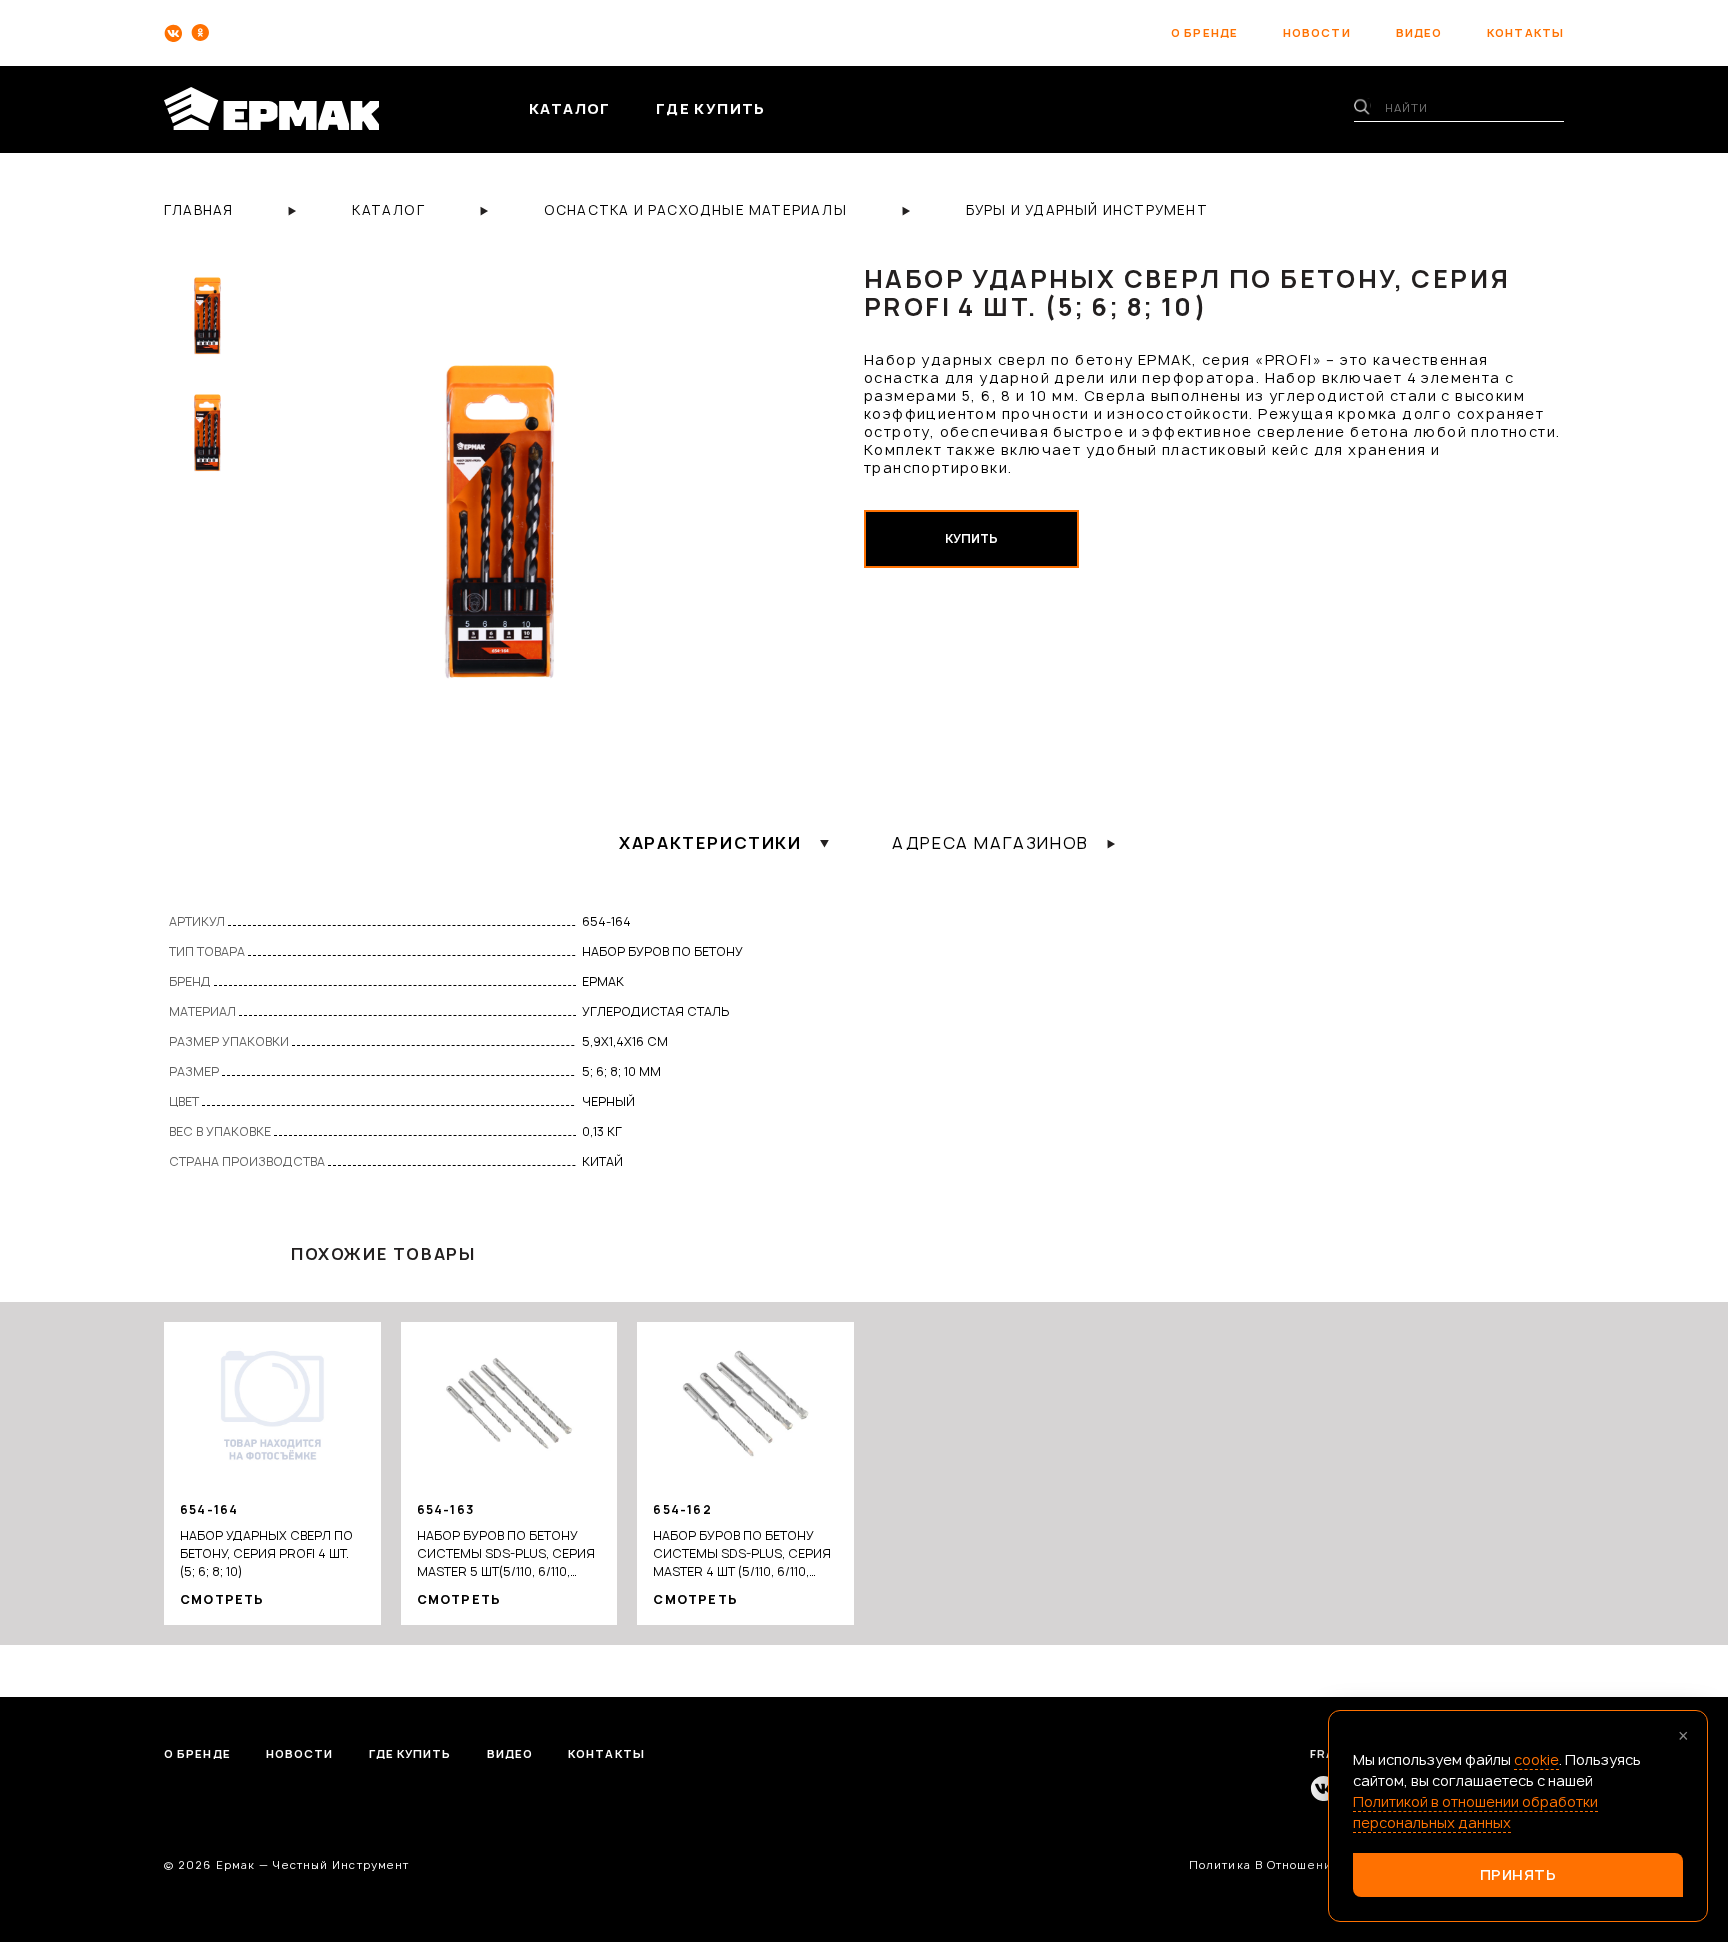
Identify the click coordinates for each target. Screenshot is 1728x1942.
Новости (300, 1753)
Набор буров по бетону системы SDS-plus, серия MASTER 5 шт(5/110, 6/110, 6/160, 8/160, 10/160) (506, 1554)
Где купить (410, 1753)
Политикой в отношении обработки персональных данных (1475, 1812)
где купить (711, 108)
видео (1419, 32)
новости (1317, 32)
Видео (510, 1753)
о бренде (1204, 32)
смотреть (222, 1599)
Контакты (606, 1753)
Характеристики (710, 843)
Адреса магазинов (990, 843)
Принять (1518, 1874)
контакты (1525, 32)
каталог (570, 108)
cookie (1536, 1759)
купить (971, 538)
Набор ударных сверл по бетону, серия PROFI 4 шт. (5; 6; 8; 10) (266, 1553)
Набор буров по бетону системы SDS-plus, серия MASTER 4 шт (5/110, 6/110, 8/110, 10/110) (742, 1554)
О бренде (197, 1753)
